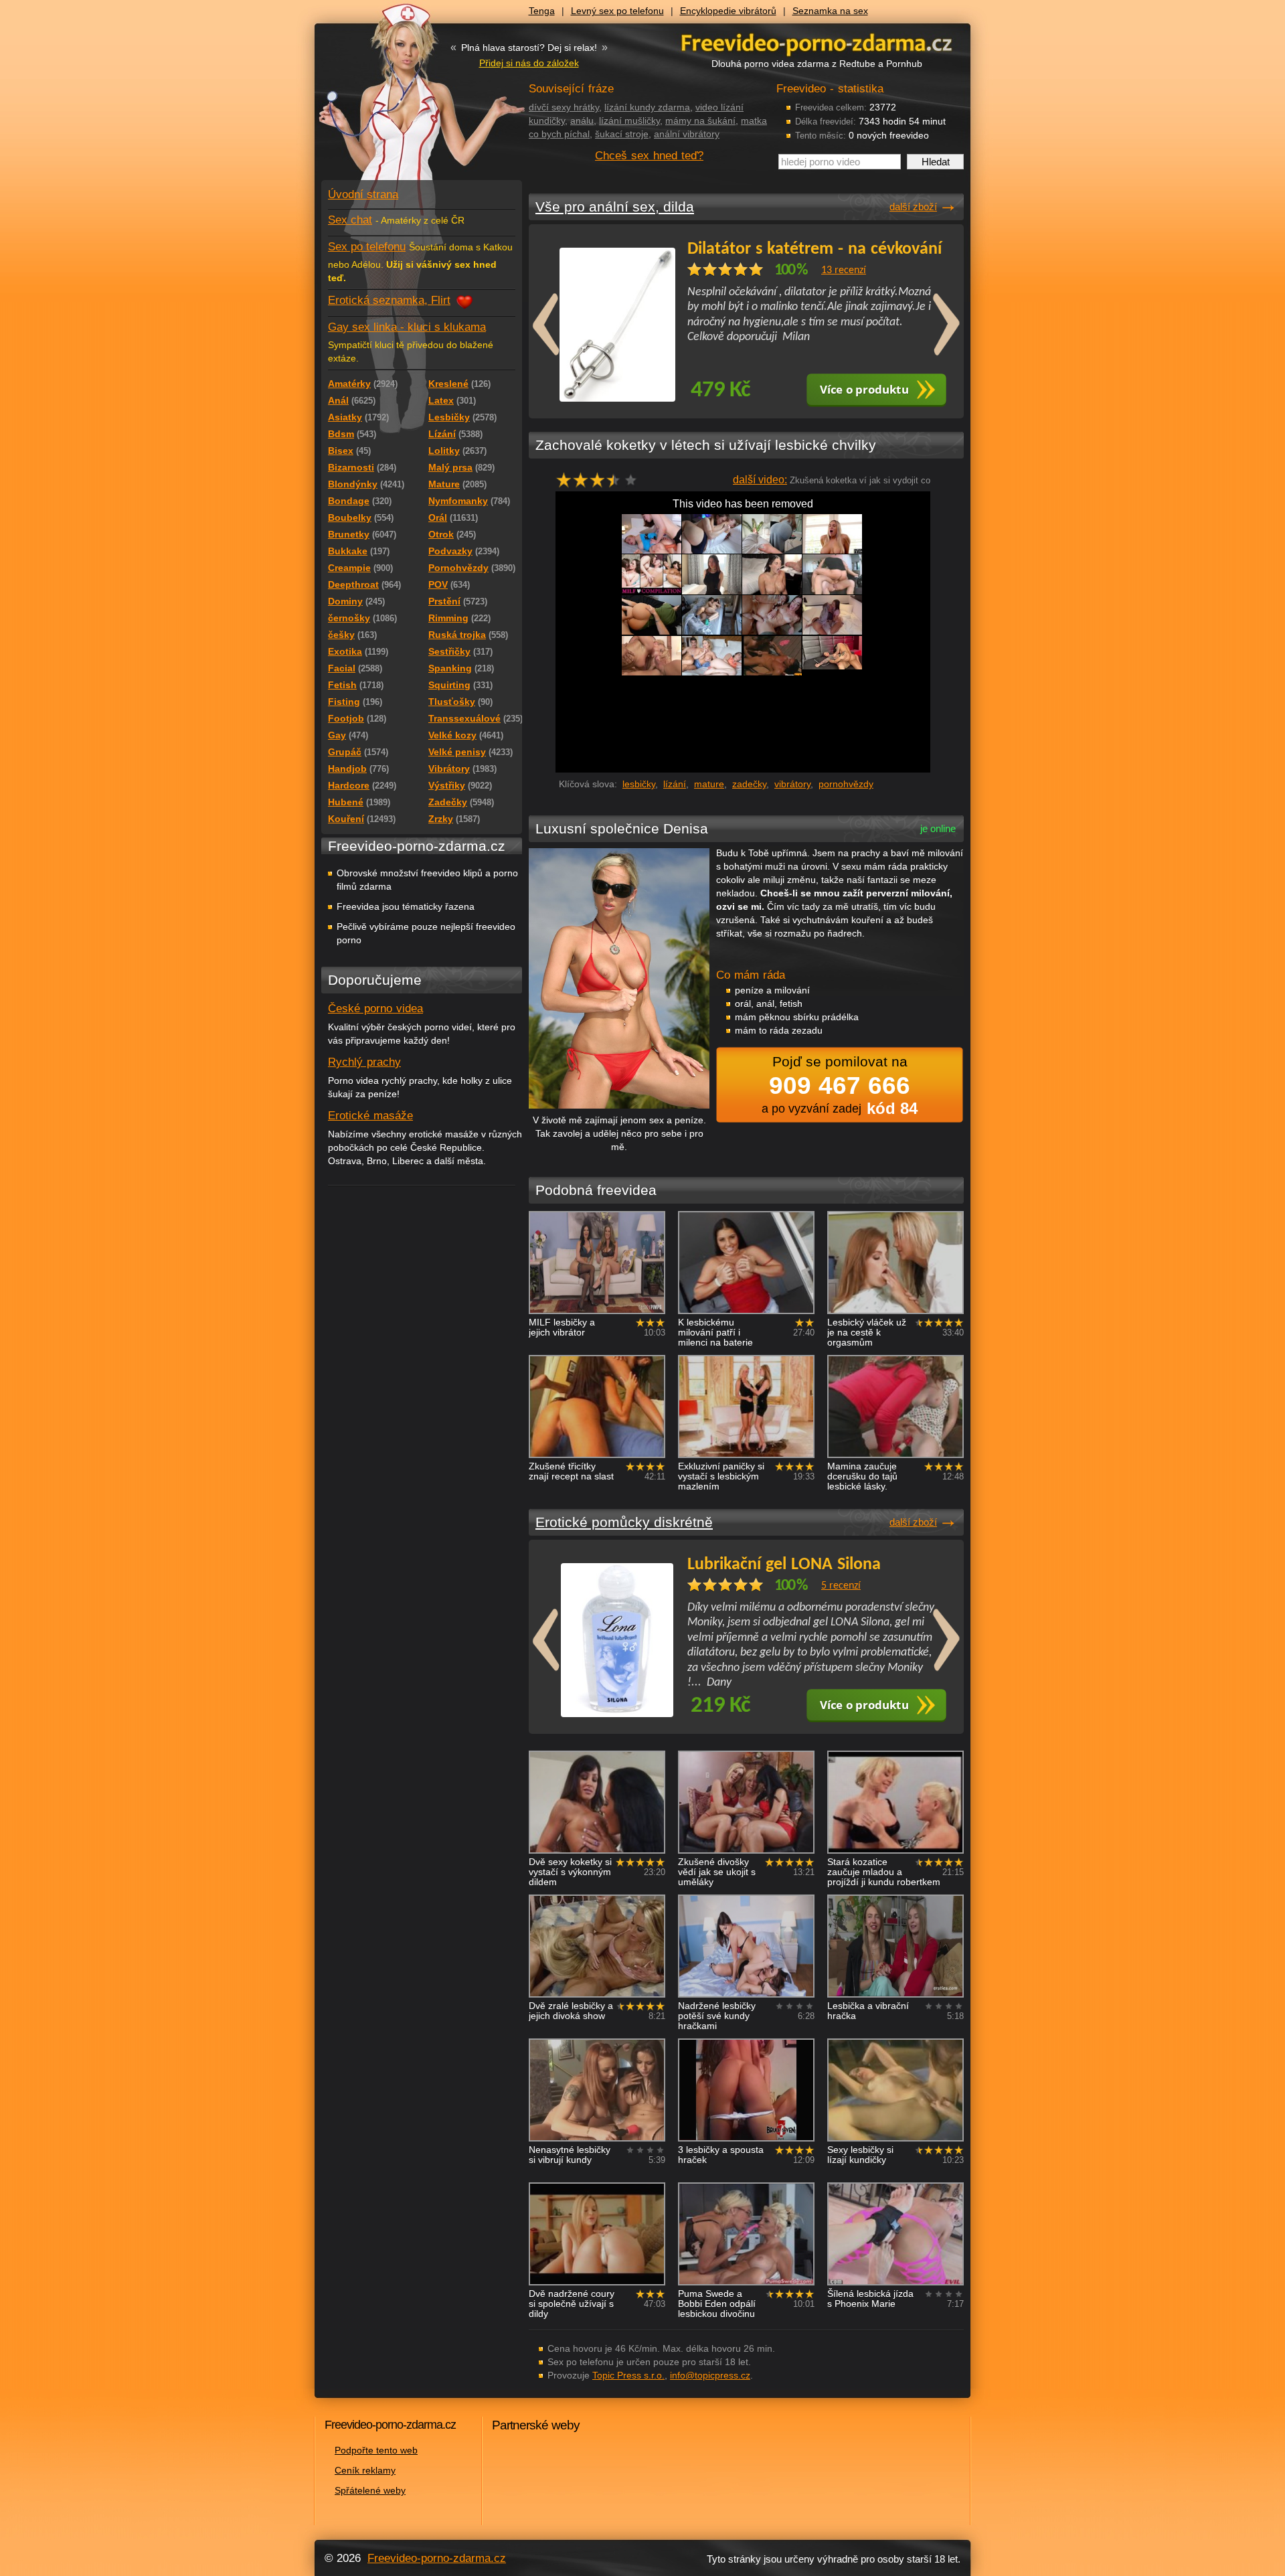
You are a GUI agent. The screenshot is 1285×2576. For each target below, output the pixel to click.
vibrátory (792, 784)
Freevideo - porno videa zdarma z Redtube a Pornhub (395, 100)
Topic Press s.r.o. (628, 2375)
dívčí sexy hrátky (564, 107)
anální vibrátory (687, 134)
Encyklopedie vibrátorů (728, 11)
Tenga (542, 11)
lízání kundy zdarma (647, 107)
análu (582, 120)
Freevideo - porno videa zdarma (817, 43)
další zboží (913, 207)
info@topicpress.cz (710, 2375)
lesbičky (639, 784)
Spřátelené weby (370, 2490)
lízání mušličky (629, 120)
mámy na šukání (700, 120)
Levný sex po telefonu (617, 11)
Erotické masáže (370, 1116)
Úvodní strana (363, 194)
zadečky (749, 784)
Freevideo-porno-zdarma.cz (437, 2558)
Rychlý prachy (364, 1062)
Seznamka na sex (830, 11)
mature (709, 784)
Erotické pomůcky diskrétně (624, 1522)
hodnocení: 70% (601, 484)
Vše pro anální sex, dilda (615, 207)
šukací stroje (622, 134)
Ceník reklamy (365, 2470)
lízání (675, 784)
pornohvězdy (846, 784)
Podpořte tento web (376, 2450)
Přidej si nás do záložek (529, 63)
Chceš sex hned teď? (649, 156)
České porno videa (375, 1009)
